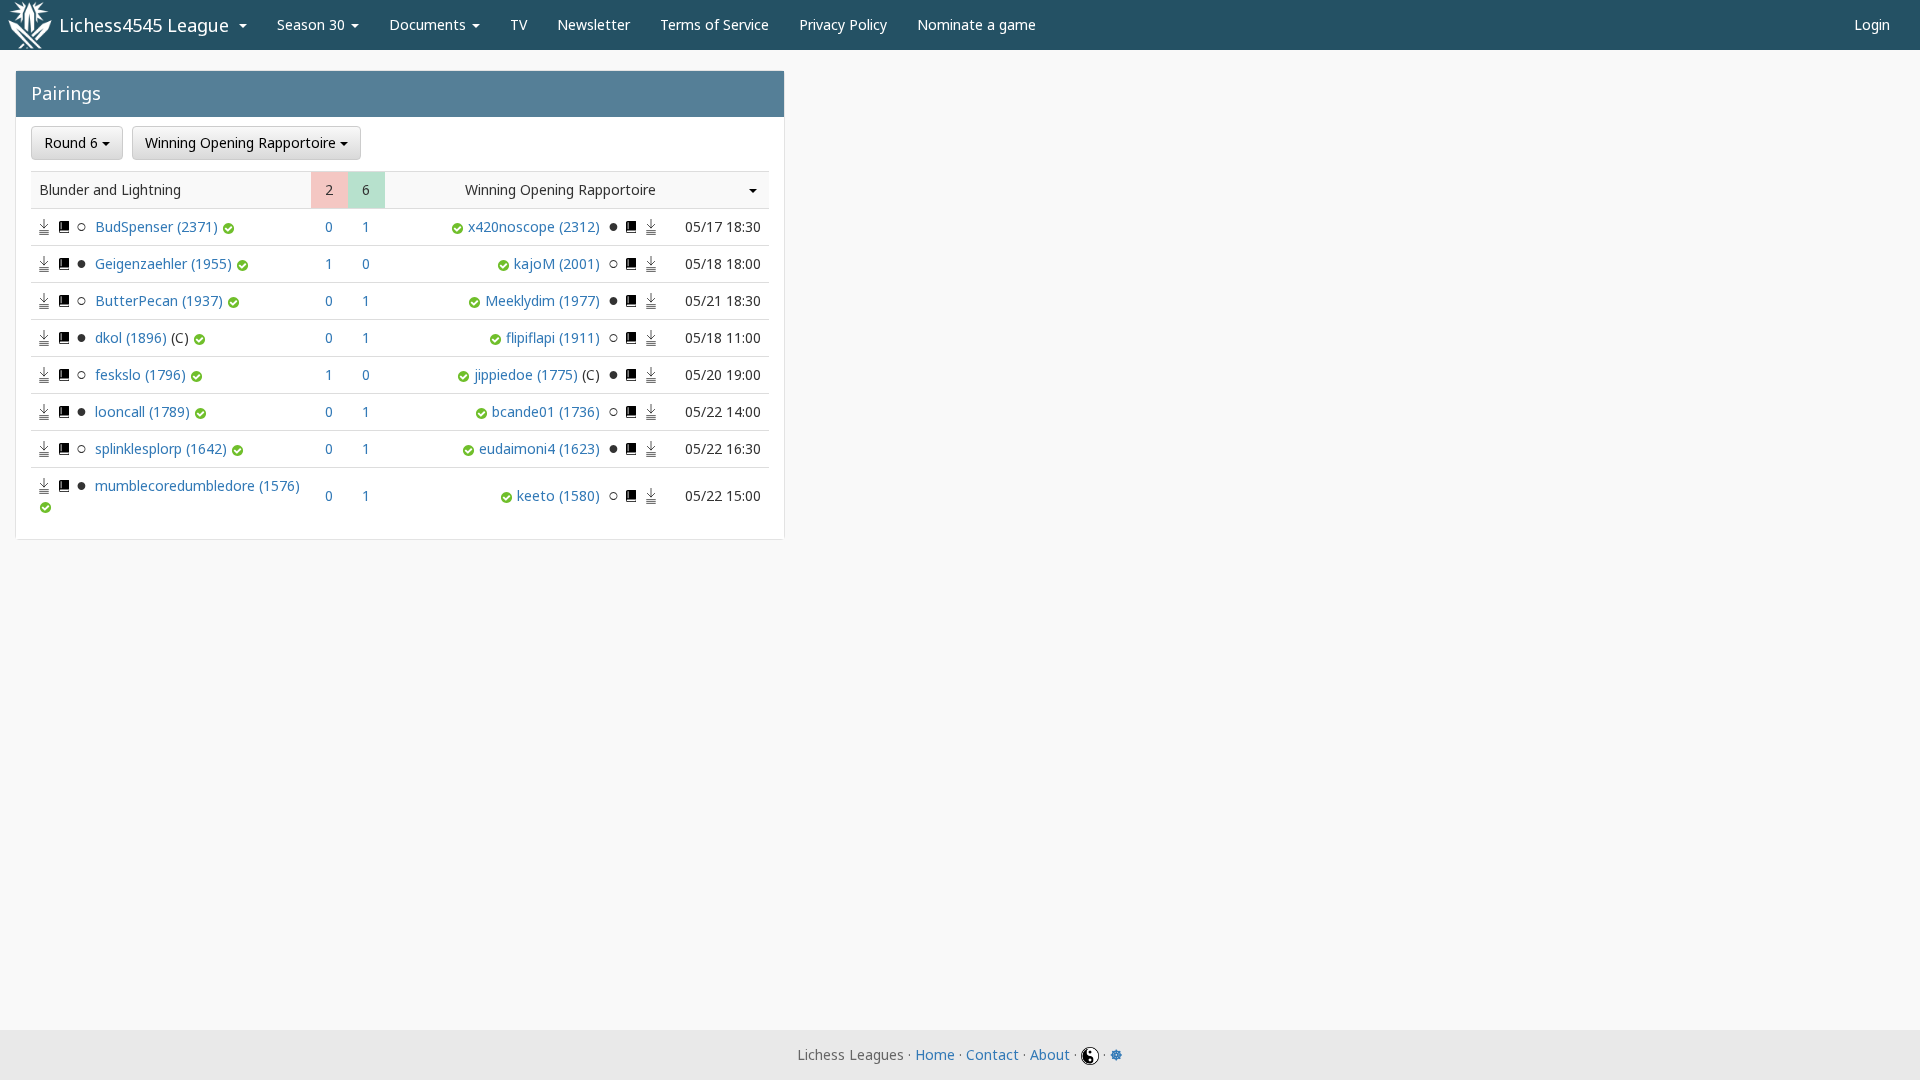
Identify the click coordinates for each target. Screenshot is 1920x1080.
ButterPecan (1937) (161, 300)
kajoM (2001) (559, 263)
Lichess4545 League (144, 25)
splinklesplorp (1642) (163, 448)
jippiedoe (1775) (528, 374)
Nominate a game (976, 24)
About (1050, 1054)
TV (518, 24)
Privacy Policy (843, 24)
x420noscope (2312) (536, 226)
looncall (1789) (144, 411)
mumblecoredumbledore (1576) (197, 485)
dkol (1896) (133, 337)
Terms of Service (714, 24)
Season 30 (313, 24)
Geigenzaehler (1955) (165, 263)
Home (935, 1054)
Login (1872, 24)
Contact (992, 1054)
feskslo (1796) (142, 374)
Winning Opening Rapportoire (242, 142)
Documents (429, 24)
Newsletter (593, 24)
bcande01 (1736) (548, 411)
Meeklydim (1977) (544, 300)
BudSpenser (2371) (158, 226)
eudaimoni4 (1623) (541, 448)
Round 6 (73, 142)
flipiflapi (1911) (555, 337)
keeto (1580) (560, 495)
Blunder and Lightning (110, 189)
